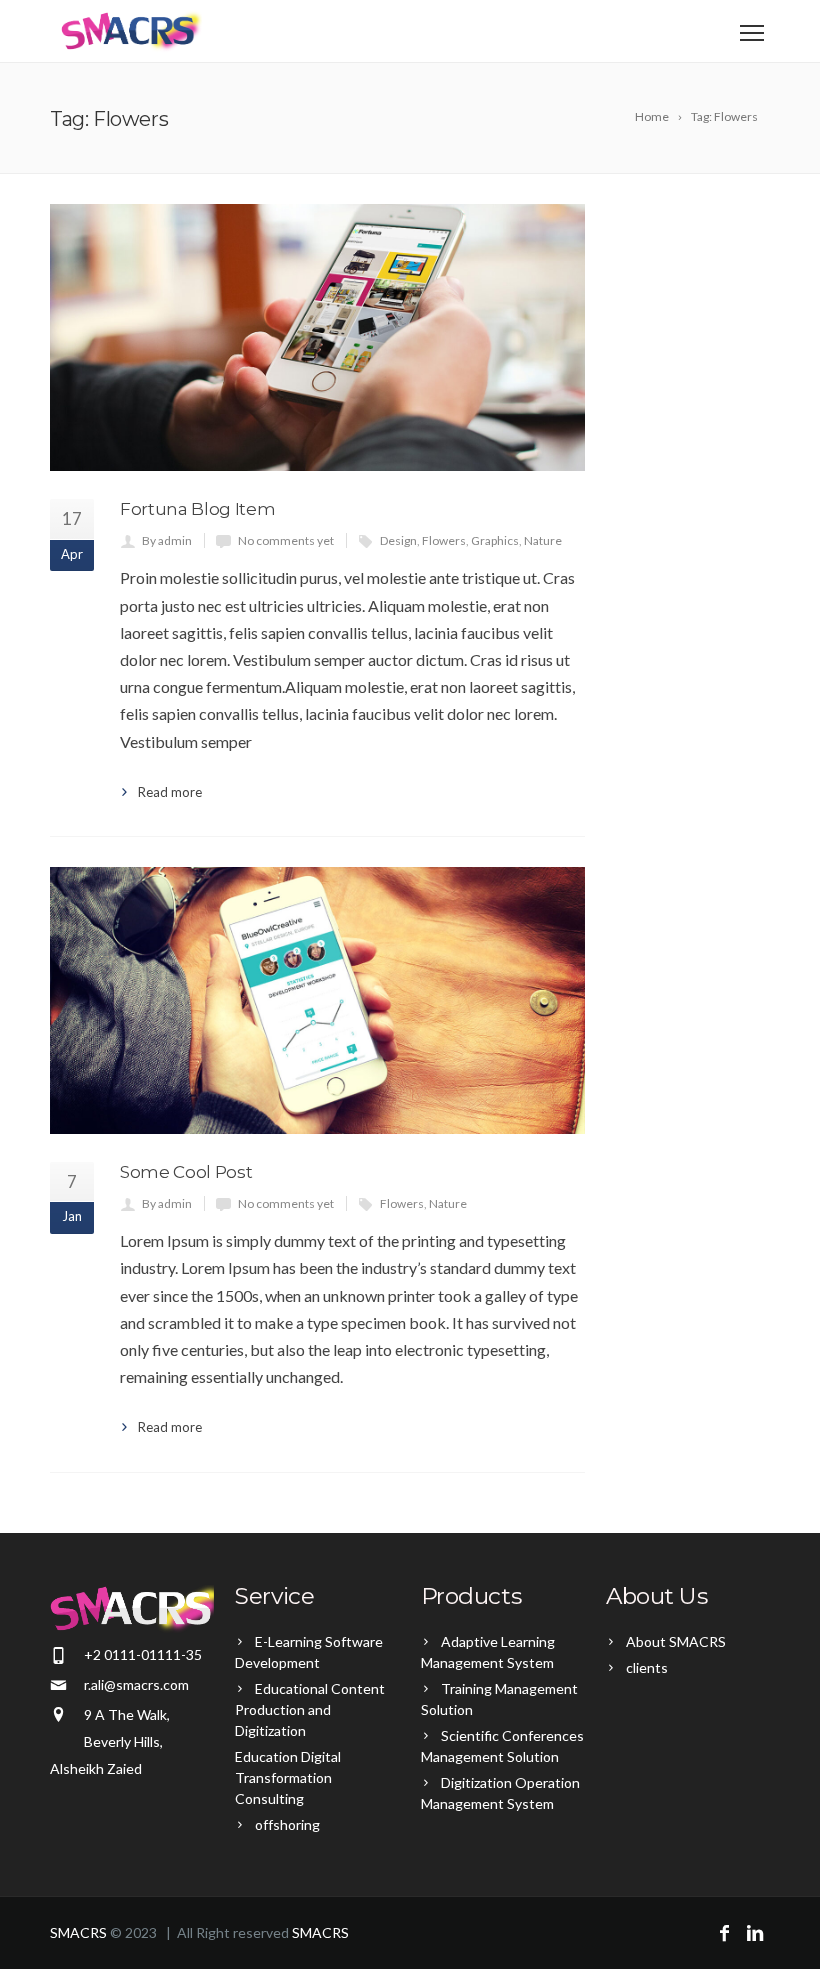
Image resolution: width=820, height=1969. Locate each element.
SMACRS (78, 1932)
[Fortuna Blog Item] (317, 337)
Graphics (495, 540)
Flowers (444, 540)
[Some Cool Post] (317, 1000)
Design (398, 540)
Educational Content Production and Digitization (310, 1709)
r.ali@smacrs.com (136, 1684)
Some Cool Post (186, 1172)
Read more (170, 792)
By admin (167, 540)
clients (647, 1667)
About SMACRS (676, 1641)
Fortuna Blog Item (197, 509)
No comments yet (286, 540)
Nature (543, 540)
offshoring (287, 1824)
